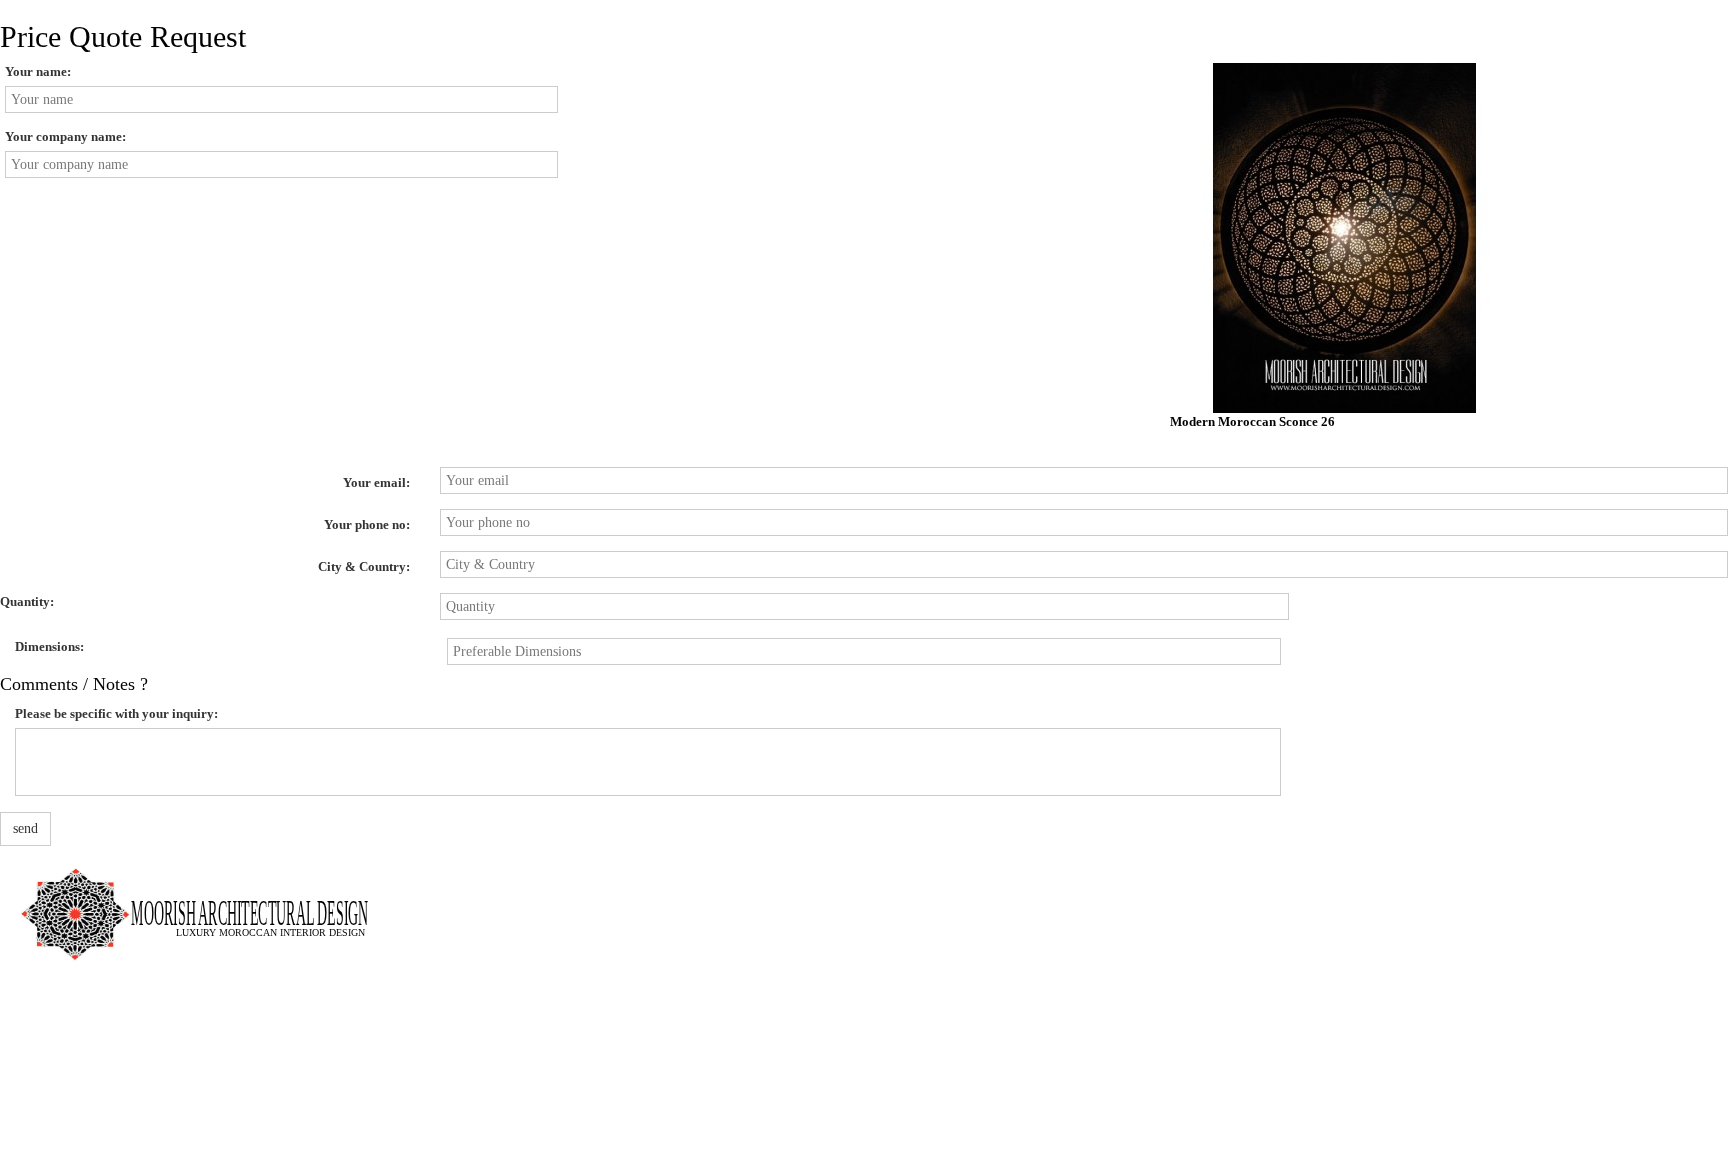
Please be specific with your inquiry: (116, 713)
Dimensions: (49, 646)
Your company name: (65, 136)
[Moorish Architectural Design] (205, 902)
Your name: (38, 71)
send (25, 828)
